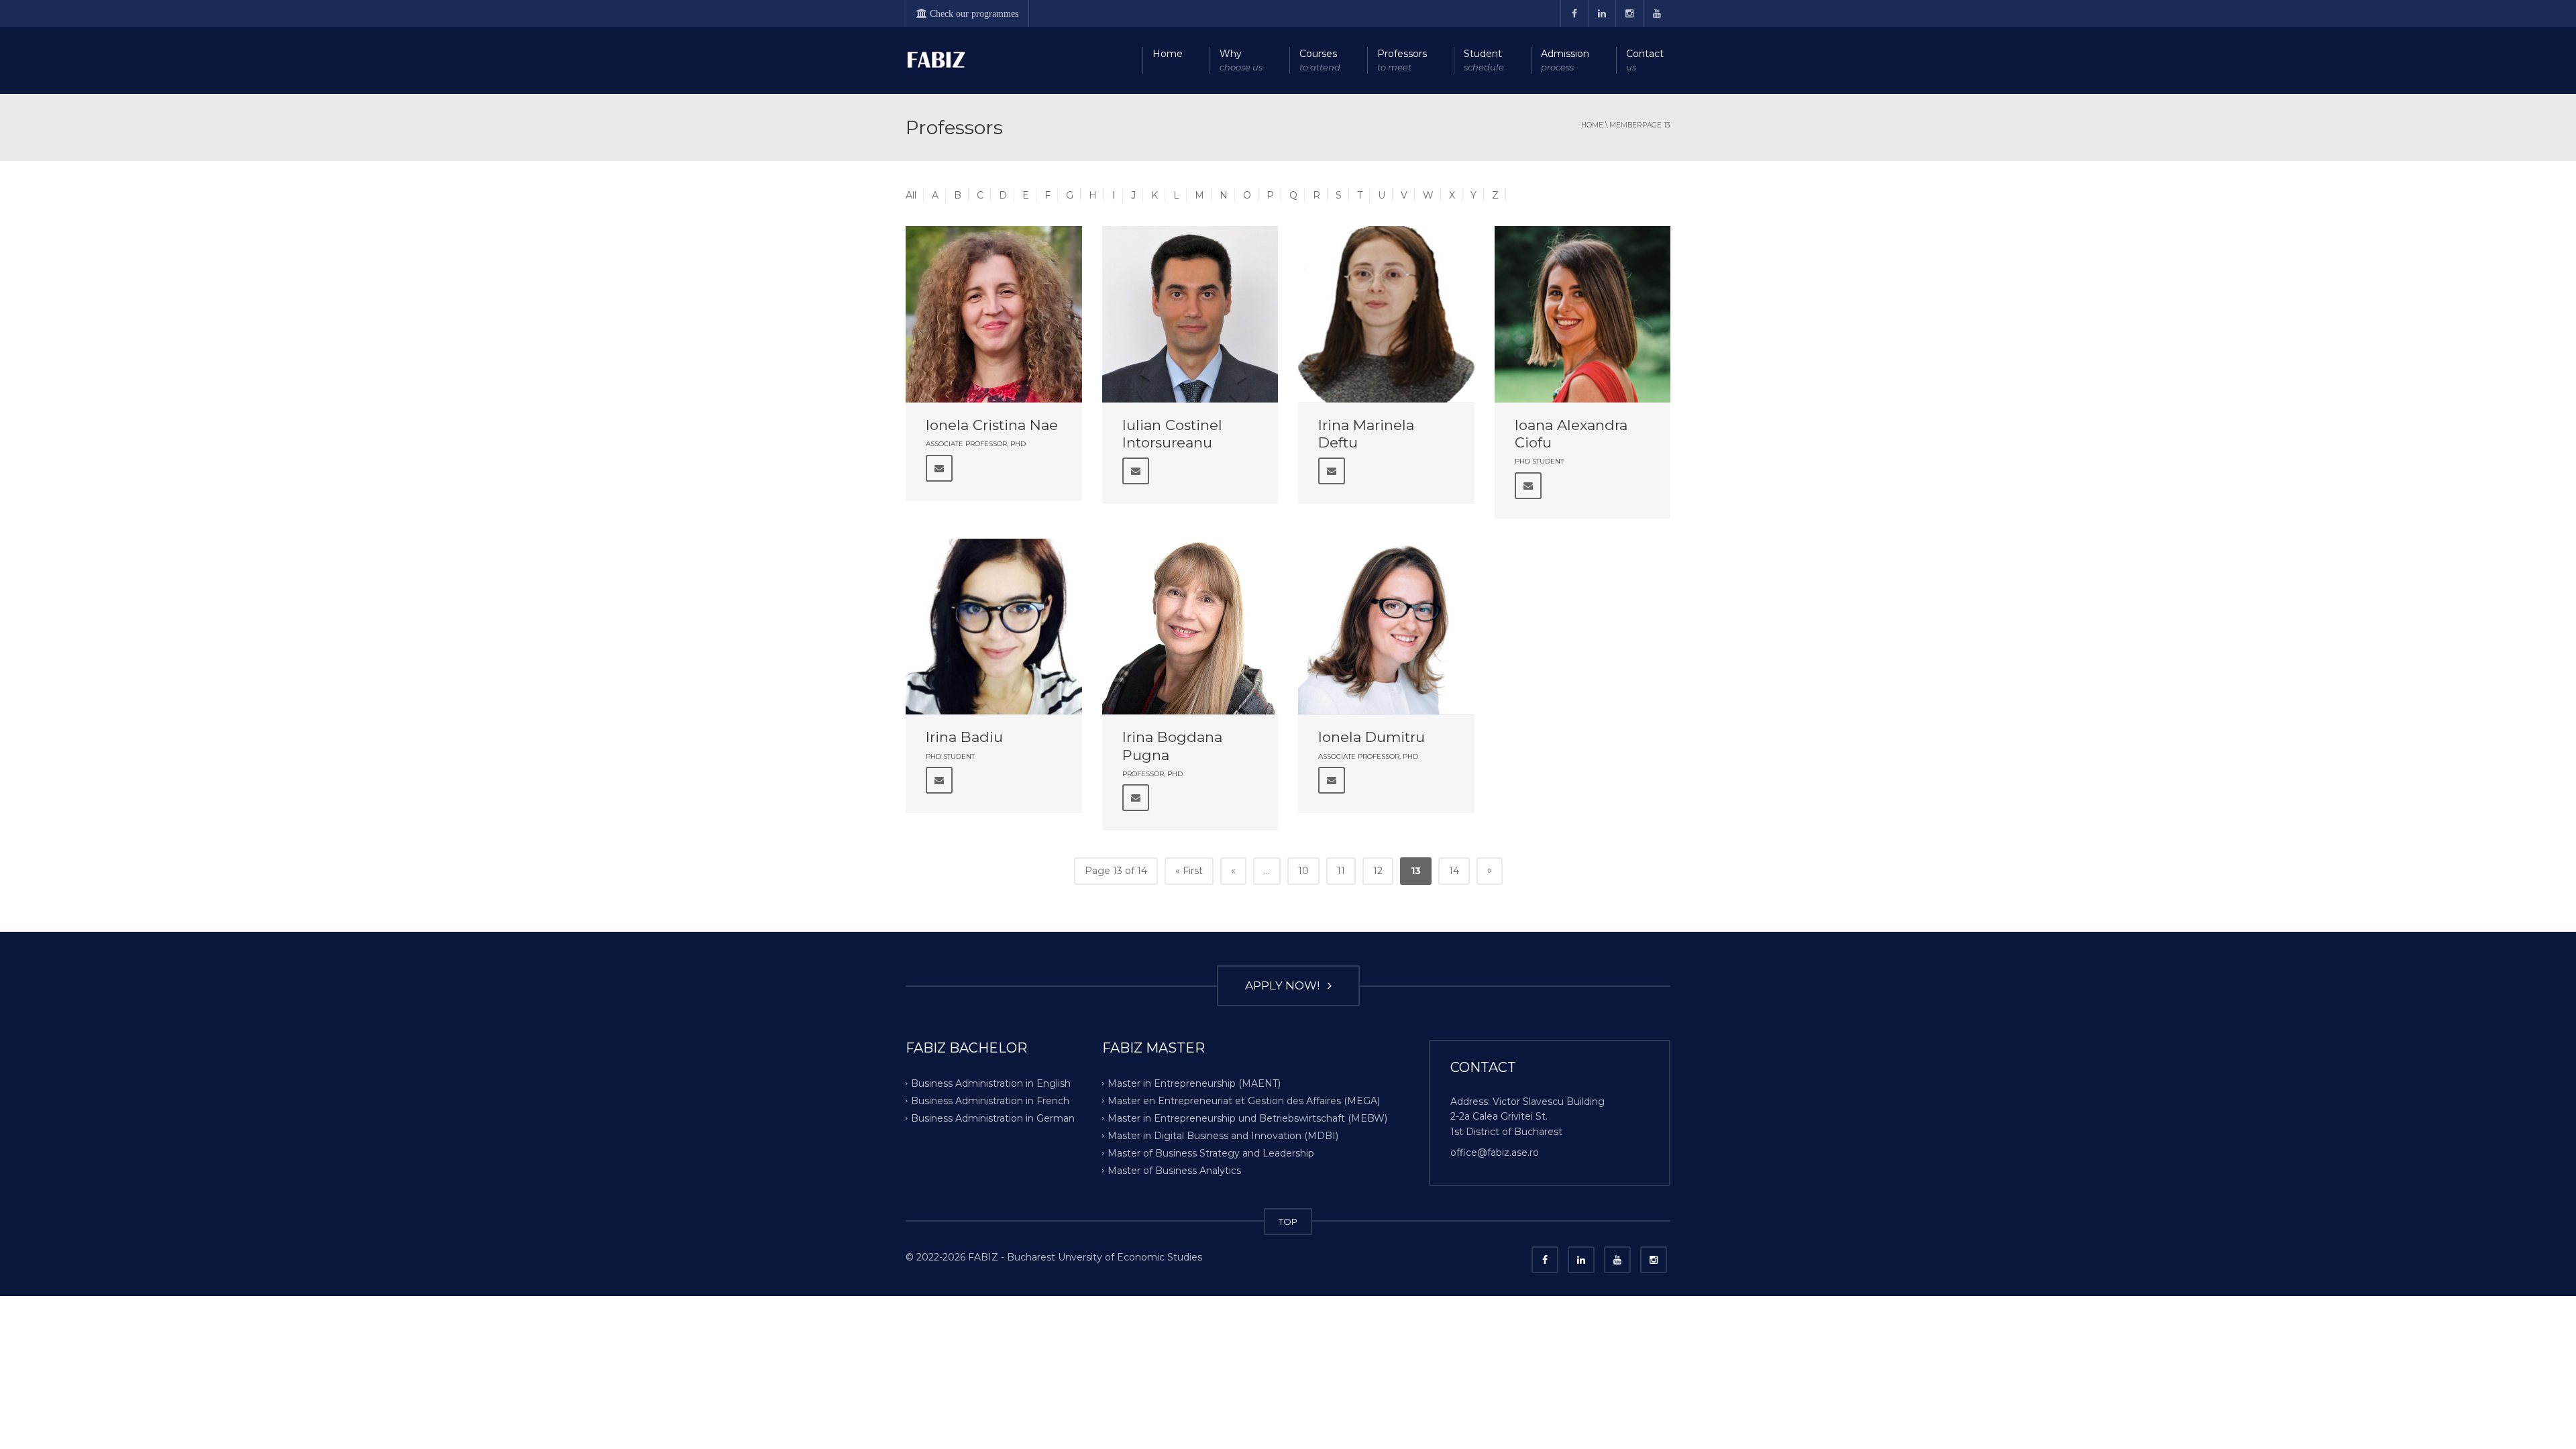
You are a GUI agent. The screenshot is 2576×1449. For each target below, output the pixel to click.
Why (1241, 60)
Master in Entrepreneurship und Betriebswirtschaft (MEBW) (1247, 1118)
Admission (1565, 60)
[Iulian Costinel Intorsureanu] (1190, 314)
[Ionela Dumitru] (1386, 627)
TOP (1288, 1222)
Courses (1320, 60)
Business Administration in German (993, 1118)
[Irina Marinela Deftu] (1386, 314)
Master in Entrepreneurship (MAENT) (1194, 1083)
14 (1454, 871)
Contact (1645, 60)
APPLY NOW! (1285, 985)
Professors (1402, 60)
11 (1341, 871)
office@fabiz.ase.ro (1495, 1152)
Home (1168, 54)
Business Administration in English (991, 1083)
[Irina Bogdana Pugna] (1190, 627)
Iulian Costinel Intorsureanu (1172, 434)
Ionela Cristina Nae (992, 425)
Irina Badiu (964, 737)
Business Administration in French (990, 1101)
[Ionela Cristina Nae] (994, 314)
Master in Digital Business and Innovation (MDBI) (1223, 1136)
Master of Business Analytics (1174, 1170)
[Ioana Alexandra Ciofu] (1583, 314)
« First (1189, 871)
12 (1378, 871)
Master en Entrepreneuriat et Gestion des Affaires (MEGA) (1244, 1101)
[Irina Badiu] (994, 627)
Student (1484, 60)
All (911, 195)
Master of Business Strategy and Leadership (1211, 1152)
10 (1303, 871)
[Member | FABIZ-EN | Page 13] (936, 60)
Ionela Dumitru (1372, 737)
